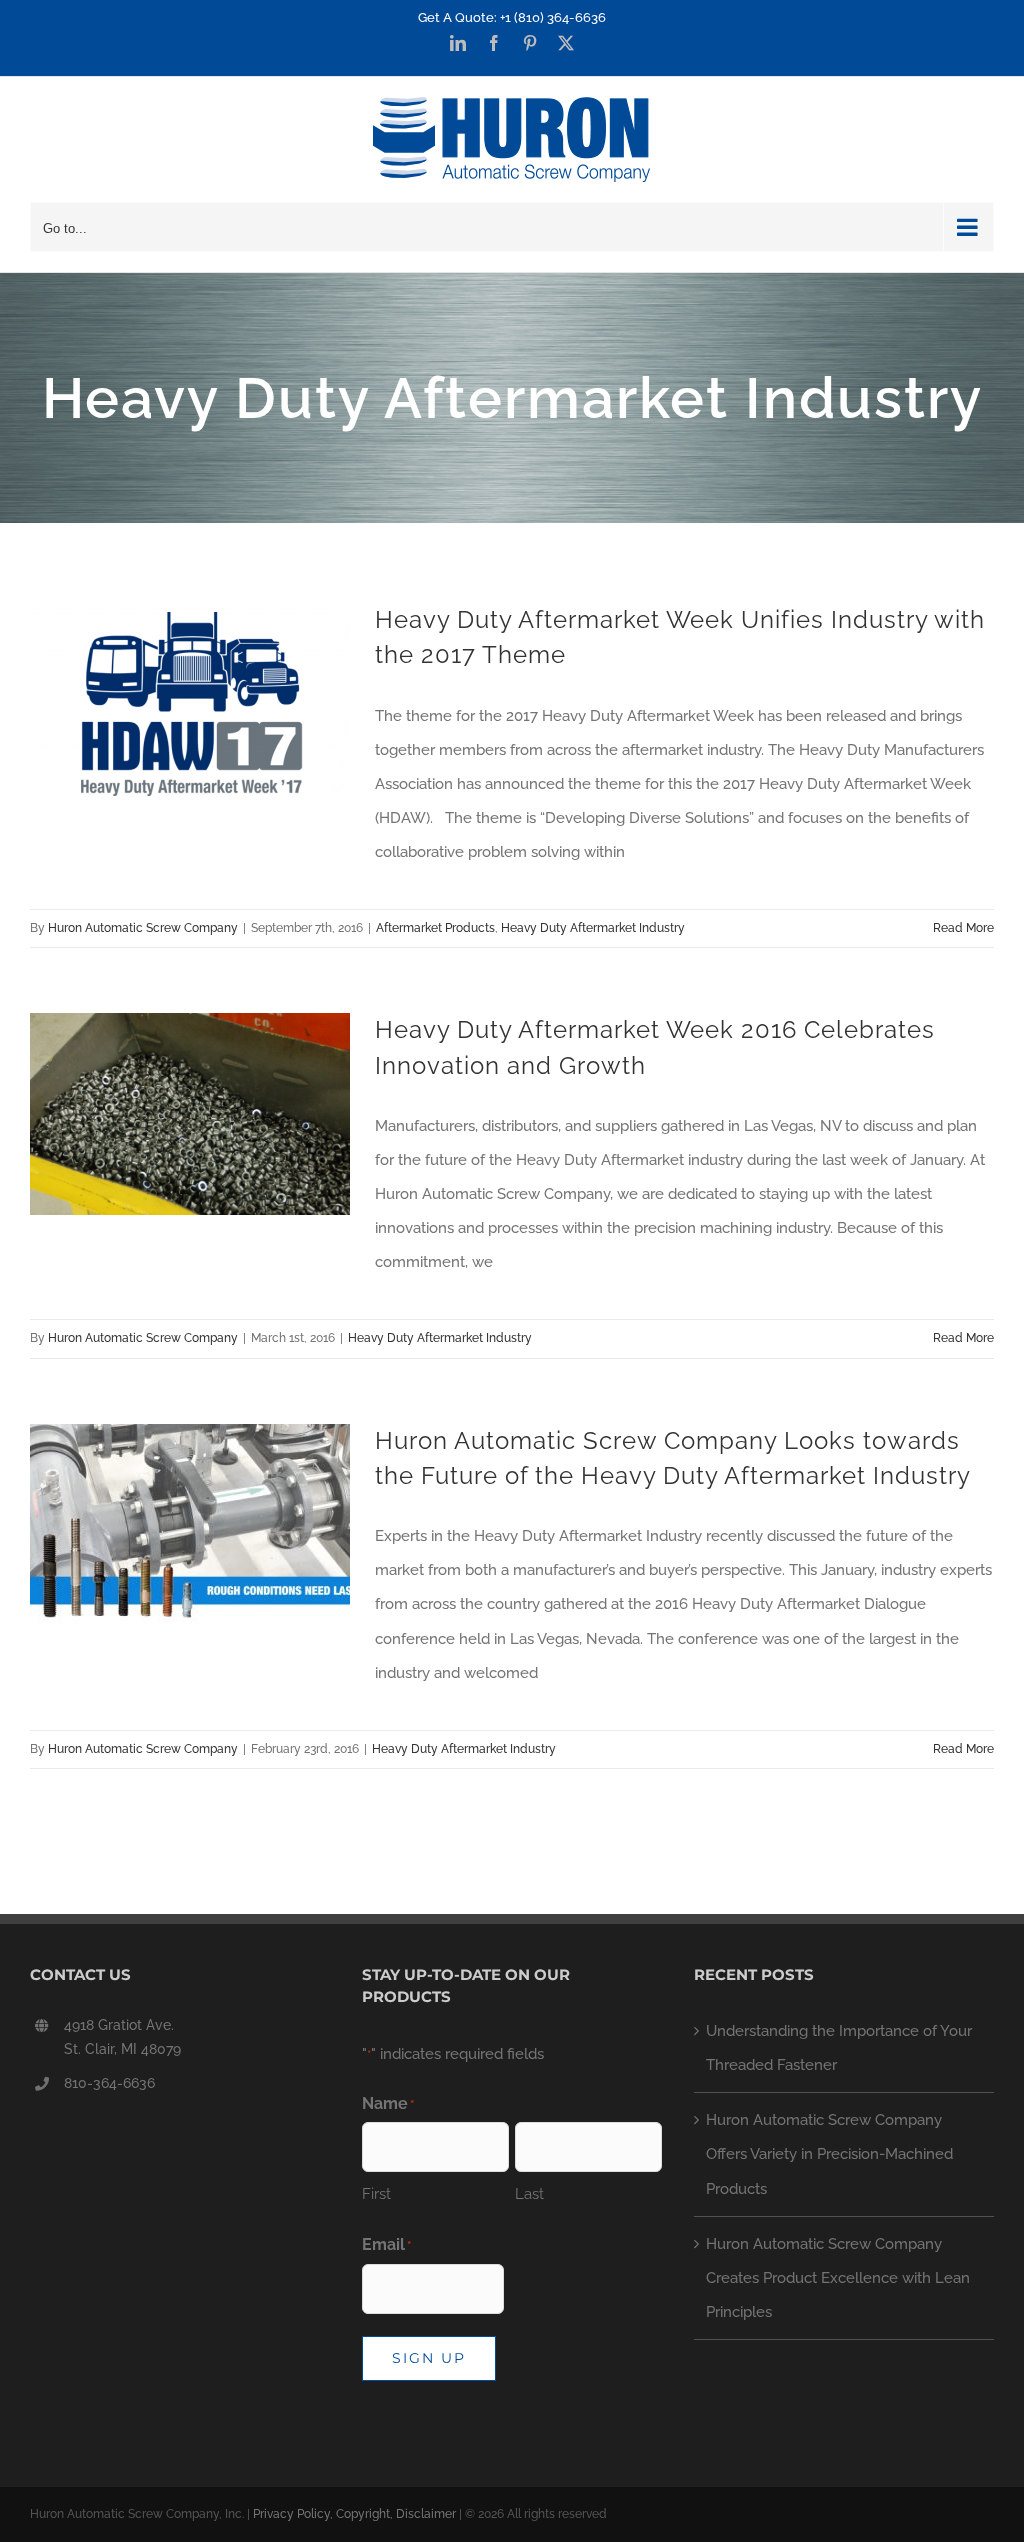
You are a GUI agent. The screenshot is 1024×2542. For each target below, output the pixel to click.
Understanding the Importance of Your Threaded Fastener (839, 2048)
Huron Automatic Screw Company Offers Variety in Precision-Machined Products (829, 2154)
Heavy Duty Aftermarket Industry (593, 928)
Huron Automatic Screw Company (143, 928)
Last (529, 2194)
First (376, 2194)
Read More (963, 928)
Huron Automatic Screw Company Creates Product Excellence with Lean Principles (838, 2278)
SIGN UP (429, 2358)
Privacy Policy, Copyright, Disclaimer (354, 2514)
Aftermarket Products (435, 928)
